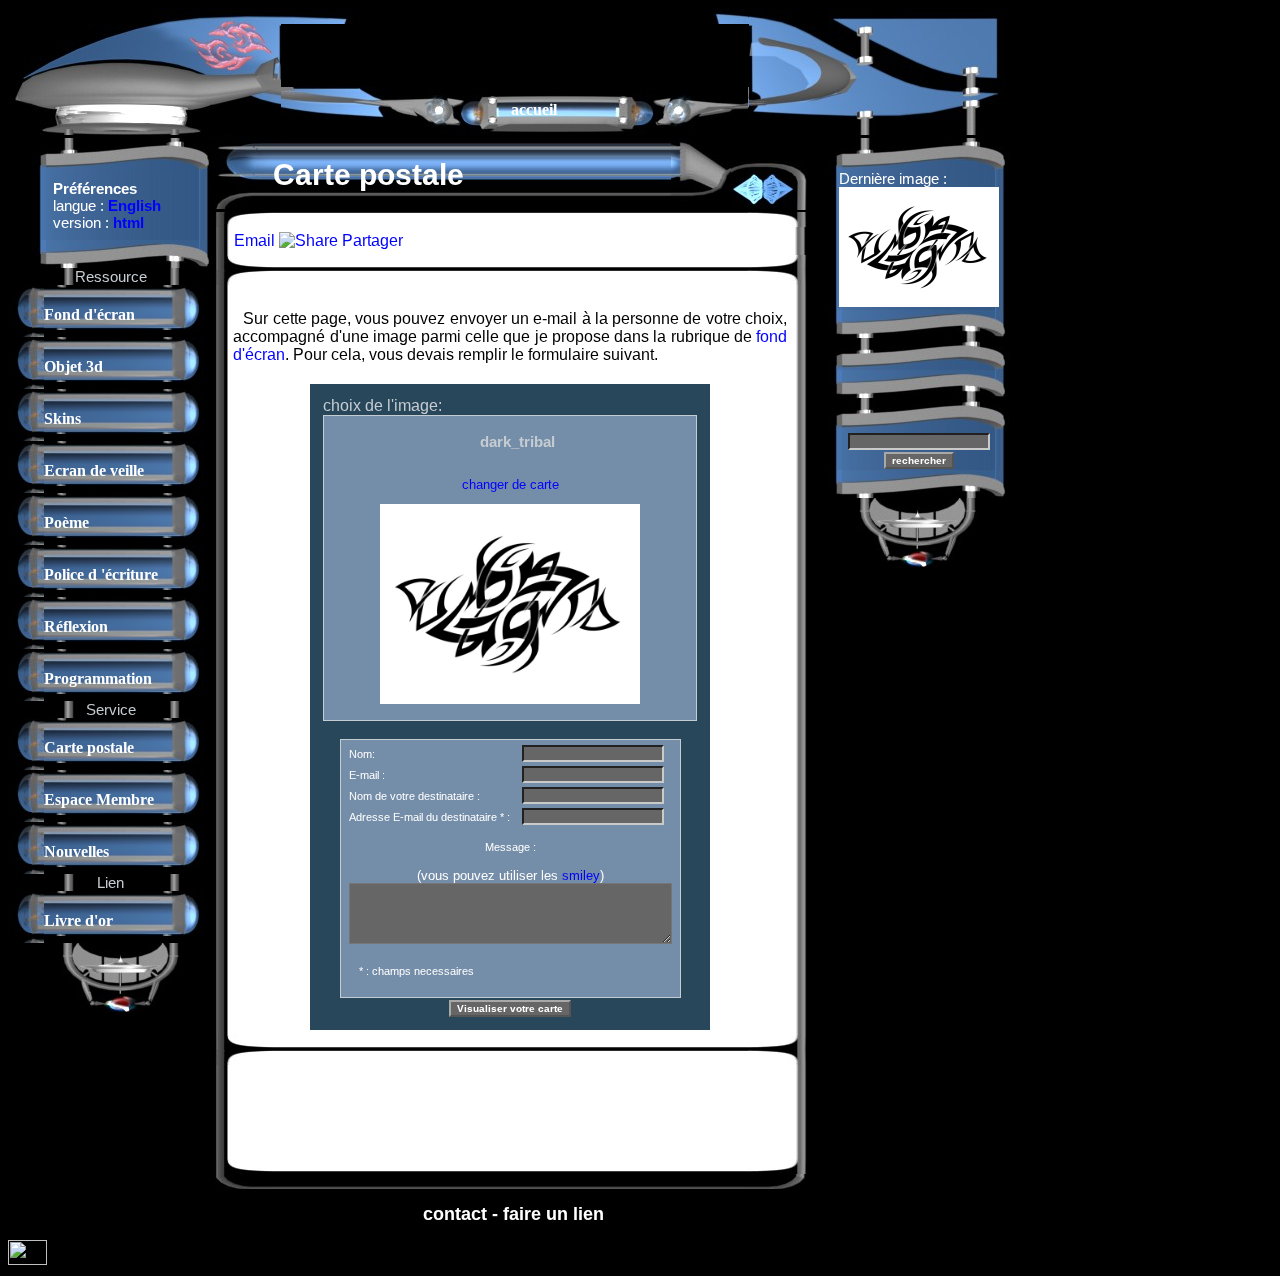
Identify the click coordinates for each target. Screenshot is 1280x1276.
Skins (62, 418)
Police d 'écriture (101, 574)
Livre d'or (78, 920)
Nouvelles (76, 851)
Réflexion (76, 626)
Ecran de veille (94, 470)
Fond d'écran (89, 314)
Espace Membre (99, 799)
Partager (370, 240)
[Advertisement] (515, 54)
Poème (66, 522)
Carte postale (89, 747)
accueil (534, 109)
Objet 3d (73, 366)
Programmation (98, 678)
